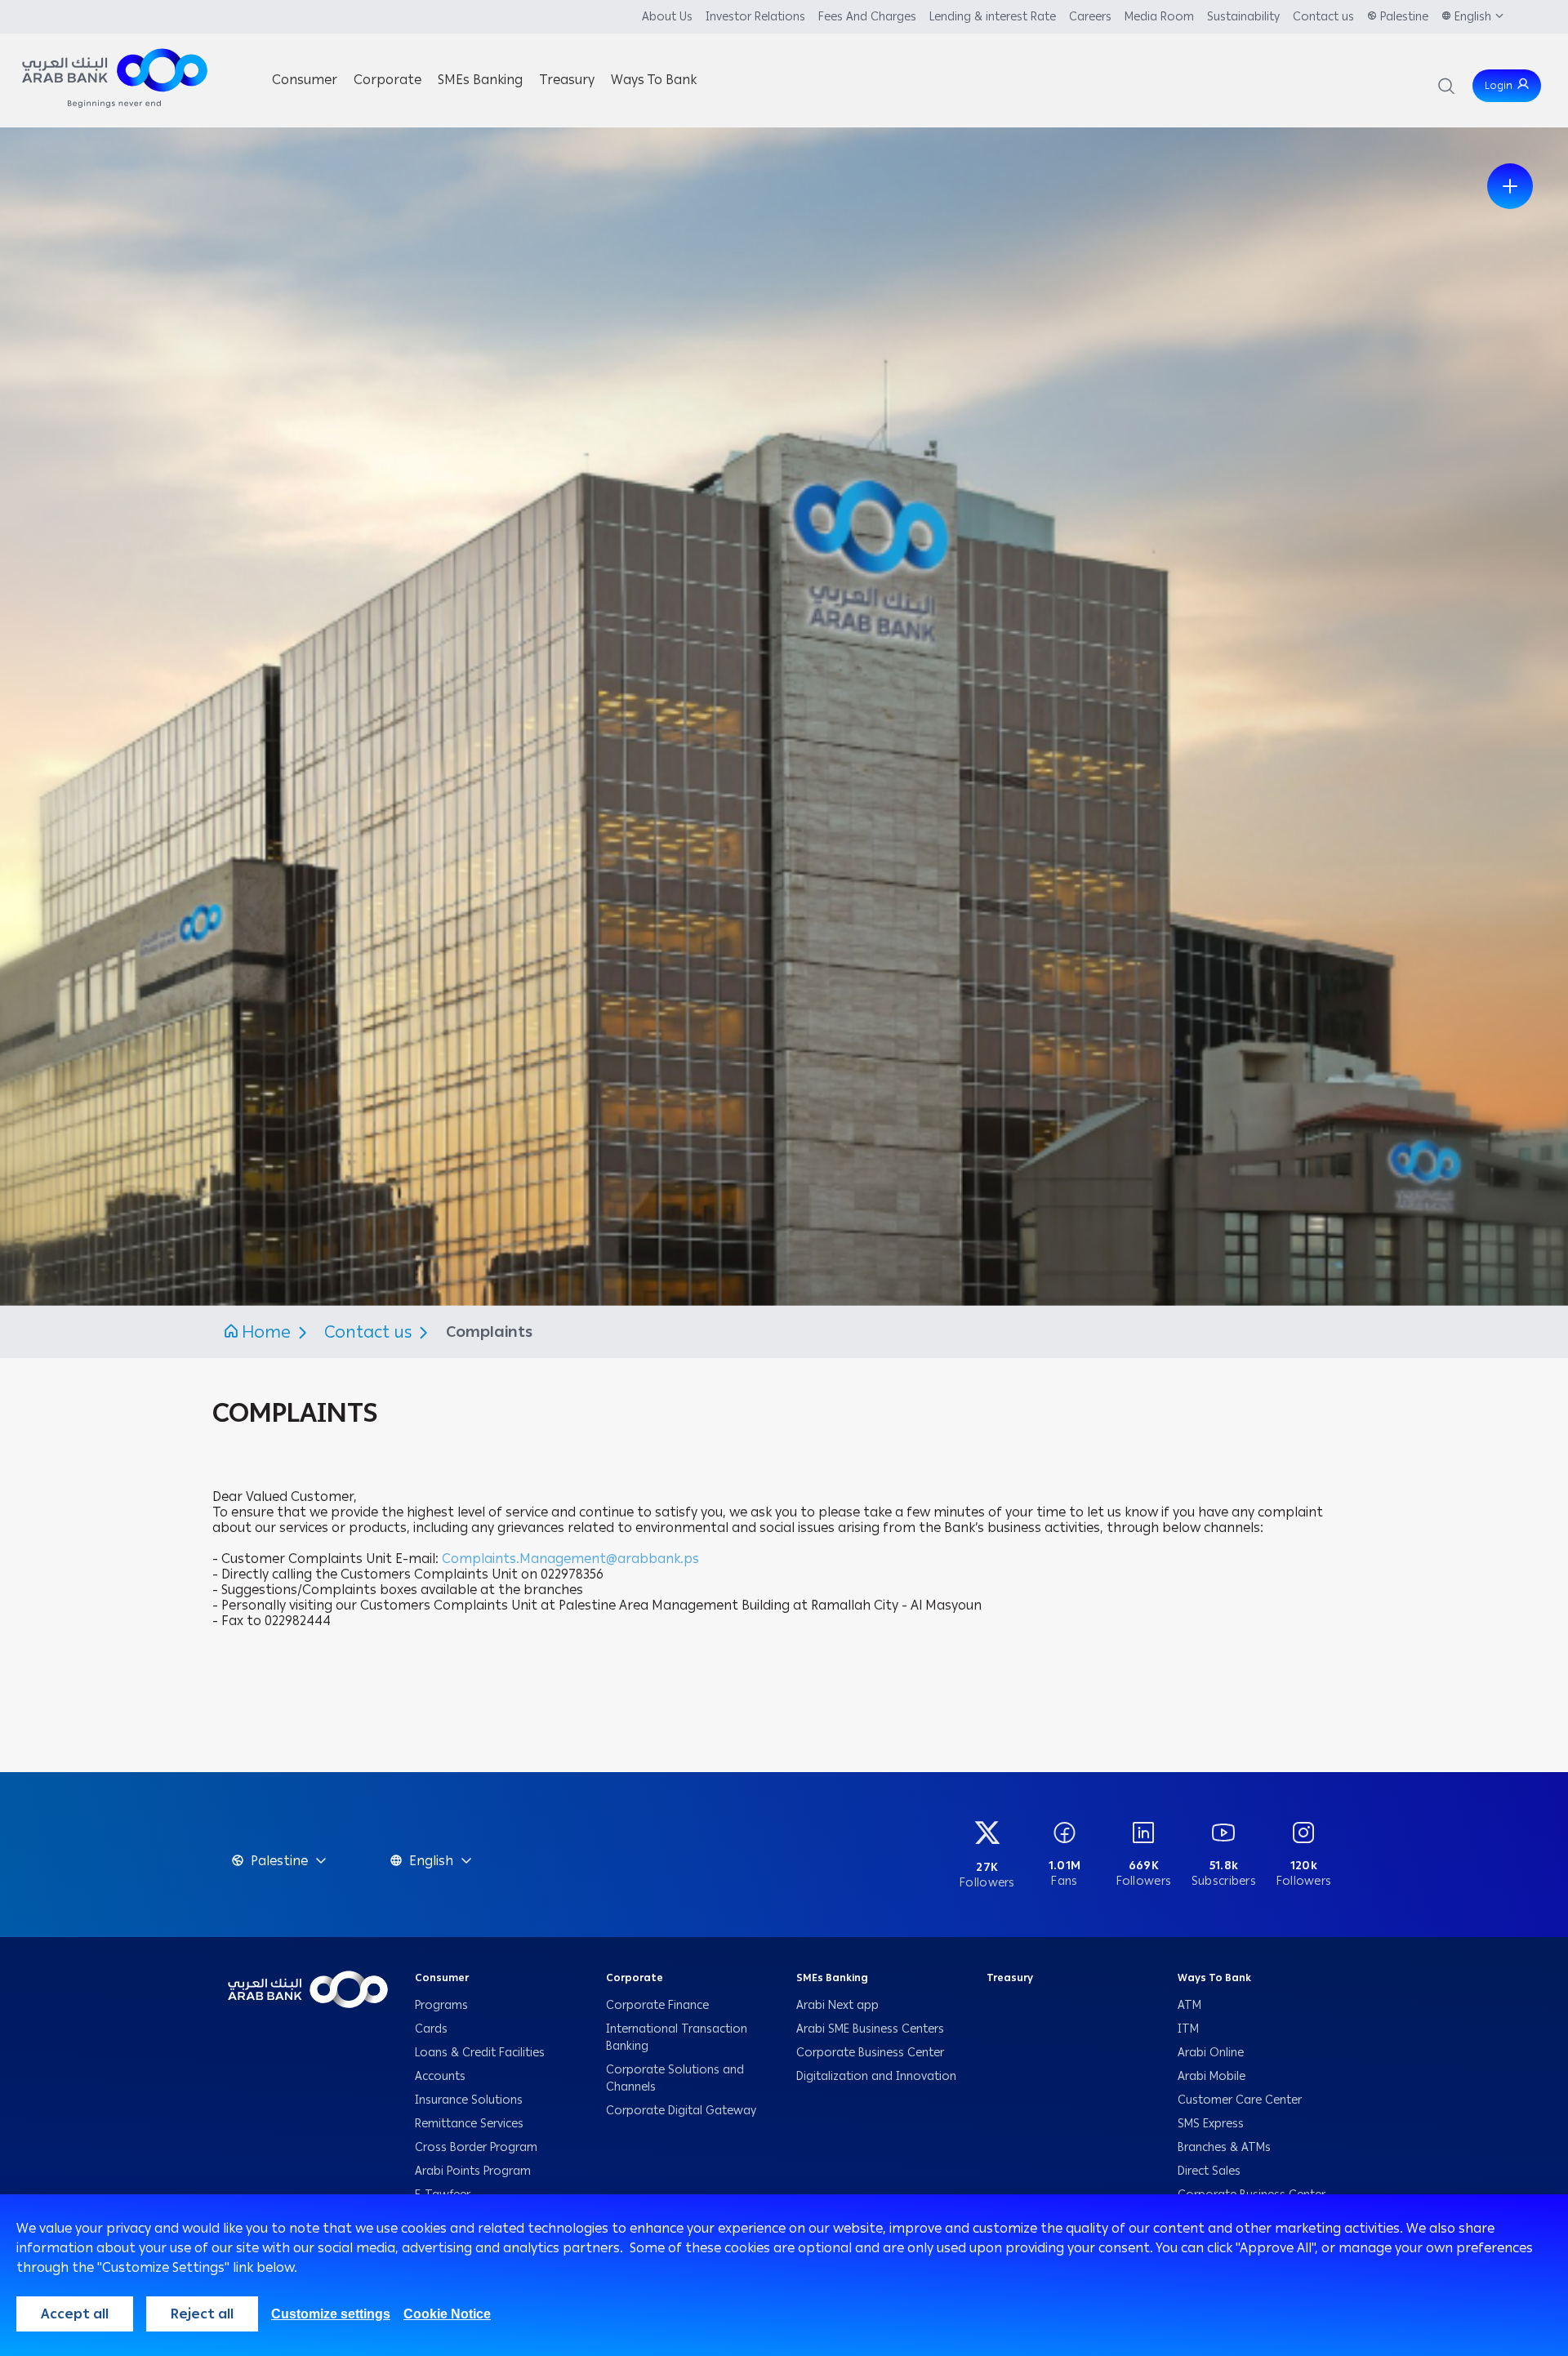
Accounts (442, 2076)
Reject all (202, 2314)
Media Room (1159, 17)
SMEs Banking (832, 1978)
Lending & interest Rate (993, 17)
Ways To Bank (1214, 1978)
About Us (667, 17)
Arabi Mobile (1212, 2076)
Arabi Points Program (473, 2171)
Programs (443, 2005)
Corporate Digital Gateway (681, 2111)
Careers (1090, 17)
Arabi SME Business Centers (870, 2029)
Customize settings (331, 2314)
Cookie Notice (447, 2314)
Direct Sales (1209, 2171)
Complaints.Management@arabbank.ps (570, 1559)
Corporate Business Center (870, 2053)
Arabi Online (1211, 2053)
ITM (1188, 2029)
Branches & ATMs (1224, 2147)
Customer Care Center (1240, 2100)
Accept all (75, 2314)
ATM (1189, 2005)
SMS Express (1211, 2124)
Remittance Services (469, 2124)
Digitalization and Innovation (876, 2076)
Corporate (635, 1978)
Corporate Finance (657, 2005)
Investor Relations (755, 17)
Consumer (442, 1978)
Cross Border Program (478, 2147)
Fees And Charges (867, 17)
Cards (433, 2029)
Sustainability (1243, 17)
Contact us (1323, 17)
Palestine (1404, 17)
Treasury (1010, 1978)
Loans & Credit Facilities (481, 2053)
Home (266, 1332)
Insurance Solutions (469, 2100)
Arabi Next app (837, 2005)
